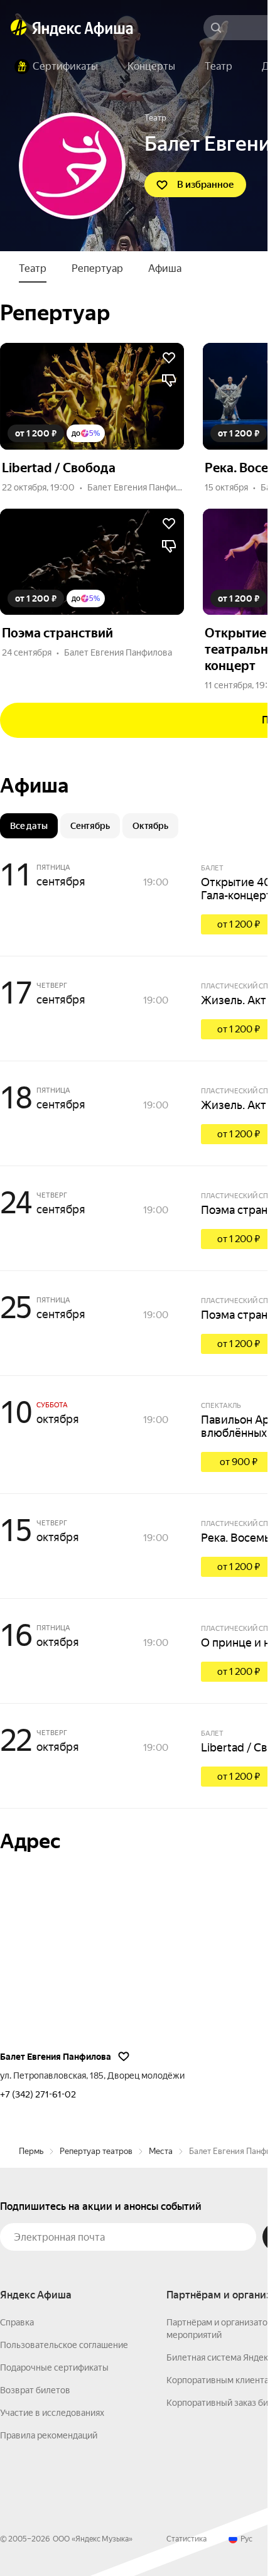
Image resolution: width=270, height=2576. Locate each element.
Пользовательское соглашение (64, 2345)
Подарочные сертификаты (54, 2368)
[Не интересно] (169, 381)
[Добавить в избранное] (169, 358)
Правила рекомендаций (49, 2435)
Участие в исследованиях (52, 2413)
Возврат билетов (35, 2390)
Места (161, 2151)
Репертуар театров (96, 2151)
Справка (17, 2322)
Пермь (31, 2151)
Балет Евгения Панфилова (141, 487)
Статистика (186, 2539)
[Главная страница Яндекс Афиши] (19, 28)
